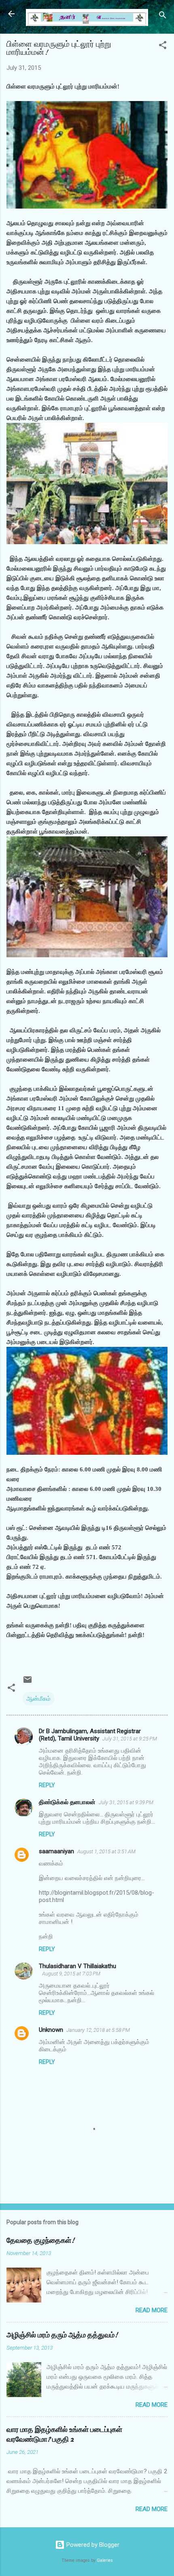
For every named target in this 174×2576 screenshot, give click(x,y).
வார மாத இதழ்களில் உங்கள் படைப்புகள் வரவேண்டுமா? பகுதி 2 (64, 2435)
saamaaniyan (56, 1851)
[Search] (163, 16)
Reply (47, 1785)
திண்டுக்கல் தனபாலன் (67, 1802)
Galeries (105, 2560)
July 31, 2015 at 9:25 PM (130, 1739)
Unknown (51, 2030)
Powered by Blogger (92, 2545)
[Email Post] (28, 1682)
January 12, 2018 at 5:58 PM (98, 2030)
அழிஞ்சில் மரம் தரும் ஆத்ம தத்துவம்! (62, 2335)
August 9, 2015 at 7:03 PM (71, 1974)
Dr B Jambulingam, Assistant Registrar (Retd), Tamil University (90, 1735)
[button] (163, 46)
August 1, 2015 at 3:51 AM (106, 1851)
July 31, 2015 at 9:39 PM (126, 1802)
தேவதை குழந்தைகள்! (40, 2241)
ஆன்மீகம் (38, 1699)
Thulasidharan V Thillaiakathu (77, 1966)
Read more (152, 2310)
